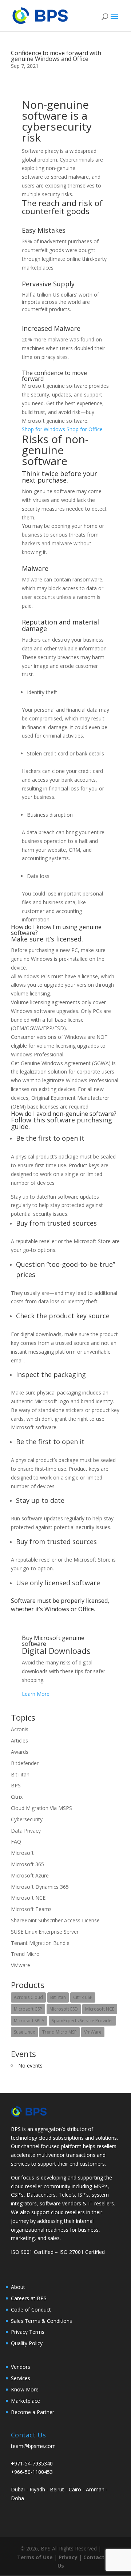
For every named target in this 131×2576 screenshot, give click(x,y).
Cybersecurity (27, 1819)
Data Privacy (26, 1831)
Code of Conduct (31, 2310)
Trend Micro (25, 1954)
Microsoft (22, 1853)
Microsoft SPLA (29, 2021)
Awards (20, 1752)
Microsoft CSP (28, 2009)
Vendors (21, 2367)
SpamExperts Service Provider (82, 2021)
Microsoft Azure (30, 1875)
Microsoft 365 (27, 1864)
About (18, 2287)
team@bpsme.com (33, 2446)
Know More (25, 2389)
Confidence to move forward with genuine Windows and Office (56, 56)
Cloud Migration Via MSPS (41, 1808)
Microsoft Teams (31, 1909)
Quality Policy (27, 2343)
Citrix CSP (83, 1997)
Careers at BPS (29, 2298)
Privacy (69, 2557)
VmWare (93, 2032)
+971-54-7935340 (32, 2463)
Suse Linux (24, 2032)
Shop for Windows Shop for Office (62, 429)
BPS (16, 1785)
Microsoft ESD (64, 2009)
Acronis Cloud (28, 1997)
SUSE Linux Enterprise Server (45, 1932)
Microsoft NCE (28, 1898)
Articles (19, 1740)
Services (21, 2378)
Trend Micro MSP (59, 2032)
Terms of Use (35, 2557)
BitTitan (20, 1774)
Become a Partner (33, 2412)
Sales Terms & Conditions (41, 2321)
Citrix (17, 1797)
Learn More (36, 1694)
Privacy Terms (28, 2332)
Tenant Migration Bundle (40, 1943)
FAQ (16, 1842)
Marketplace (25, 2401)
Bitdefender (25, 1763)
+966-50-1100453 (32, 2472)
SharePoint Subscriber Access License (55, 1920)
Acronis (20, 1729)
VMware (21, 1965)
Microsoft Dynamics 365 (40, 1887)
